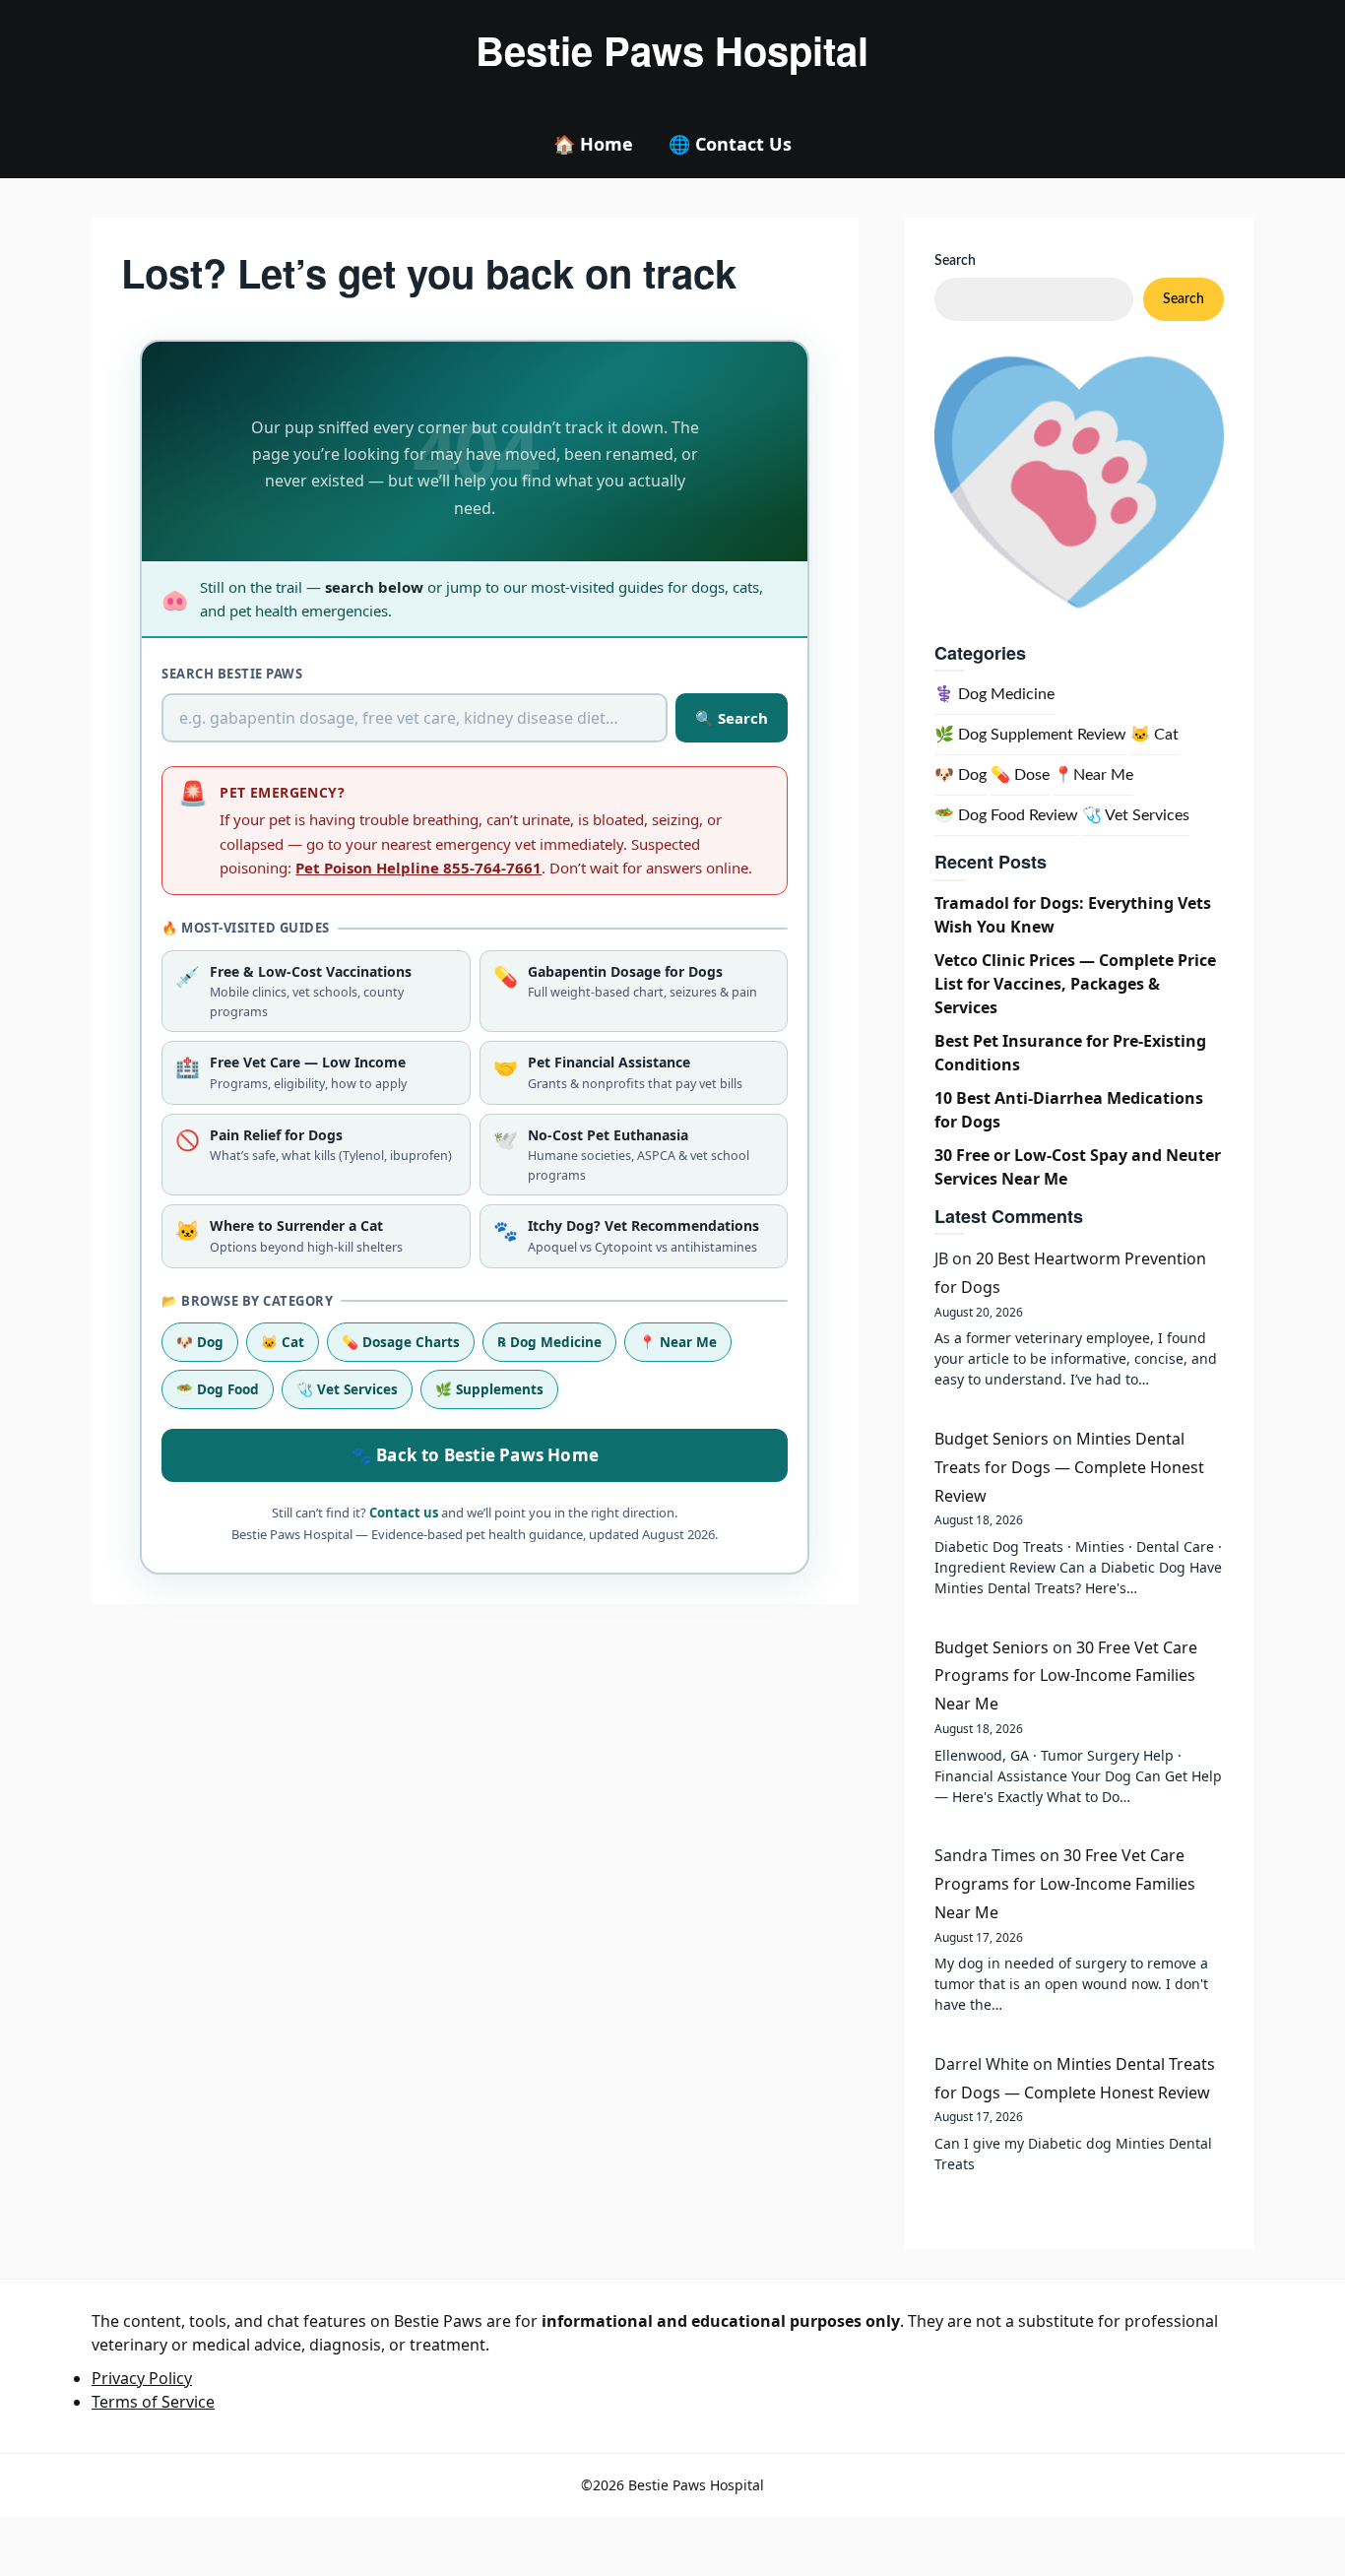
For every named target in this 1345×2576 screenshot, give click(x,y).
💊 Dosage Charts (401, 1342)
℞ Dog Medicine (549, 1342)
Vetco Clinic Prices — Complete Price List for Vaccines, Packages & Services (1075, 984)
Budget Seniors (992, 1439)
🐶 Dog (200, 1342)
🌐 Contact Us (730, 144)
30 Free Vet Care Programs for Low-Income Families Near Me (1066, 1676)
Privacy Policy (142, 2378)
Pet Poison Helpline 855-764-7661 (418, 868)
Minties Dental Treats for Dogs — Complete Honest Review (1069, 1467)
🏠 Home (593, 144)
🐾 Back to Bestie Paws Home (475, 1455)
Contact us (404, 1513)
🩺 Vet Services (347, 1389)
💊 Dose (1020, 775)
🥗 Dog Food (218, 1389)
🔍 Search (732, 718)
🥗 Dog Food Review (1006, 815)
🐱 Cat (283, 1342)
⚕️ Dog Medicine (994, 694)
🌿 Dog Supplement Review (1030, 735)
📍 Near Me (678, 1342)
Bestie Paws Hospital (672, 50)
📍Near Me (1093, 775)
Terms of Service (153, 2402)
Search (955, 261)
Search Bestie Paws (232, 674)
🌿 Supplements (489, 1389)
